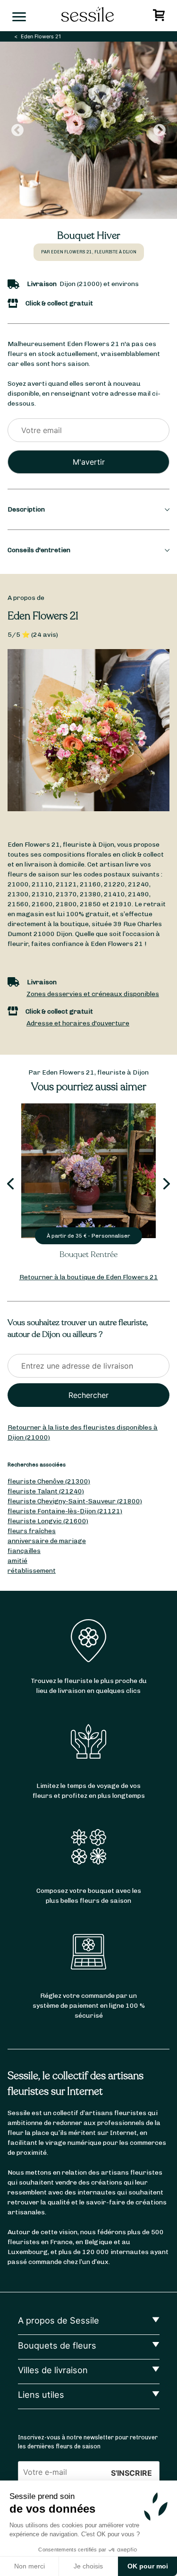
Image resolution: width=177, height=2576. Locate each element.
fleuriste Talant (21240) (46, 1491)
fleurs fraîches (32, 1531)
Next (160, 130)
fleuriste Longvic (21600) (48, 1521)
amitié (17, 1561)
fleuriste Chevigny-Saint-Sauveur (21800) (75, 1501)
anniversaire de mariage (47, 1541)
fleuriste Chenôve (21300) (49, 1481)
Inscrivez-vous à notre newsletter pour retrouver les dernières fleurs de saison (88, 2442)
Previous (17, 130)
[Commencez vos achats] (160, 18)
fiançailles (24, 1551)
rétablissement (32, 1571)
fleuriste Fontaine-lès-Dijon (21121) (65, 1511)
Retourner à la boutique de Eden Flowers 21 (89, 1277)
